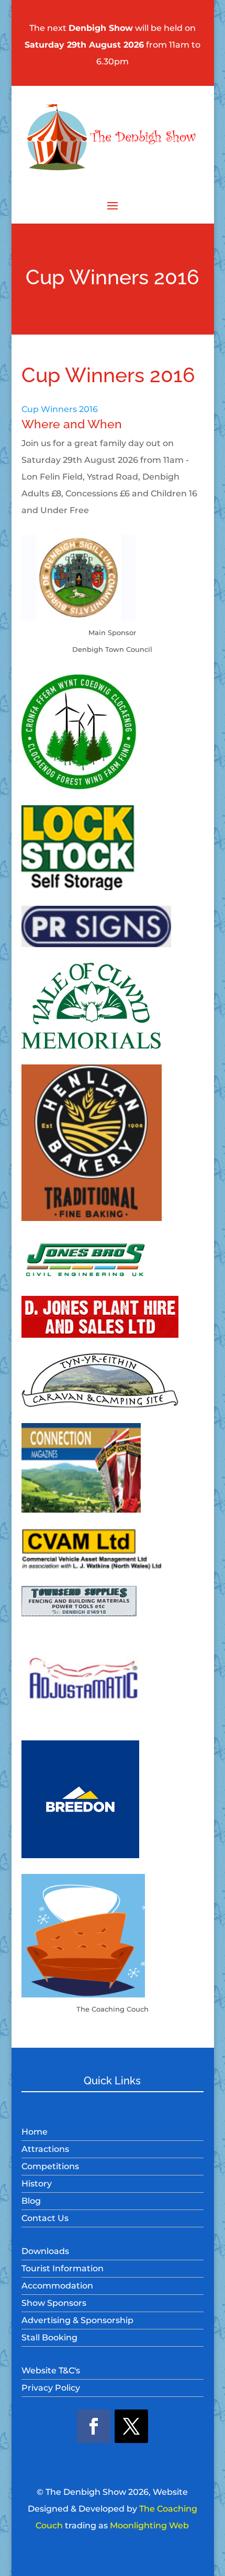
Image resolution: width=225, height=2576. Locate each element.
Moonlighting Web (149, 2525)
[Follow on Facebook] (94, 2426)
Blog (31, 2201)
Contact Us (45, 2218)
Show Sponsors (54, 2303)
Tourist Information (63, 2268)
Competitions (50, 2166)
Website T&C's (51, 2370)
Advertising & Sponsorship (77, 2320)
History (37, 2184)
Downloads (45, 2251)
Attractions (45, 2149)
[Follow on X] (131, 2426)
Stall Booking (49, 2338)
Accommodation (57, 2286)
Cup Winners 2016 (60, 409)
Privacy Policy (51, 2388)
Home (35, 2132)
